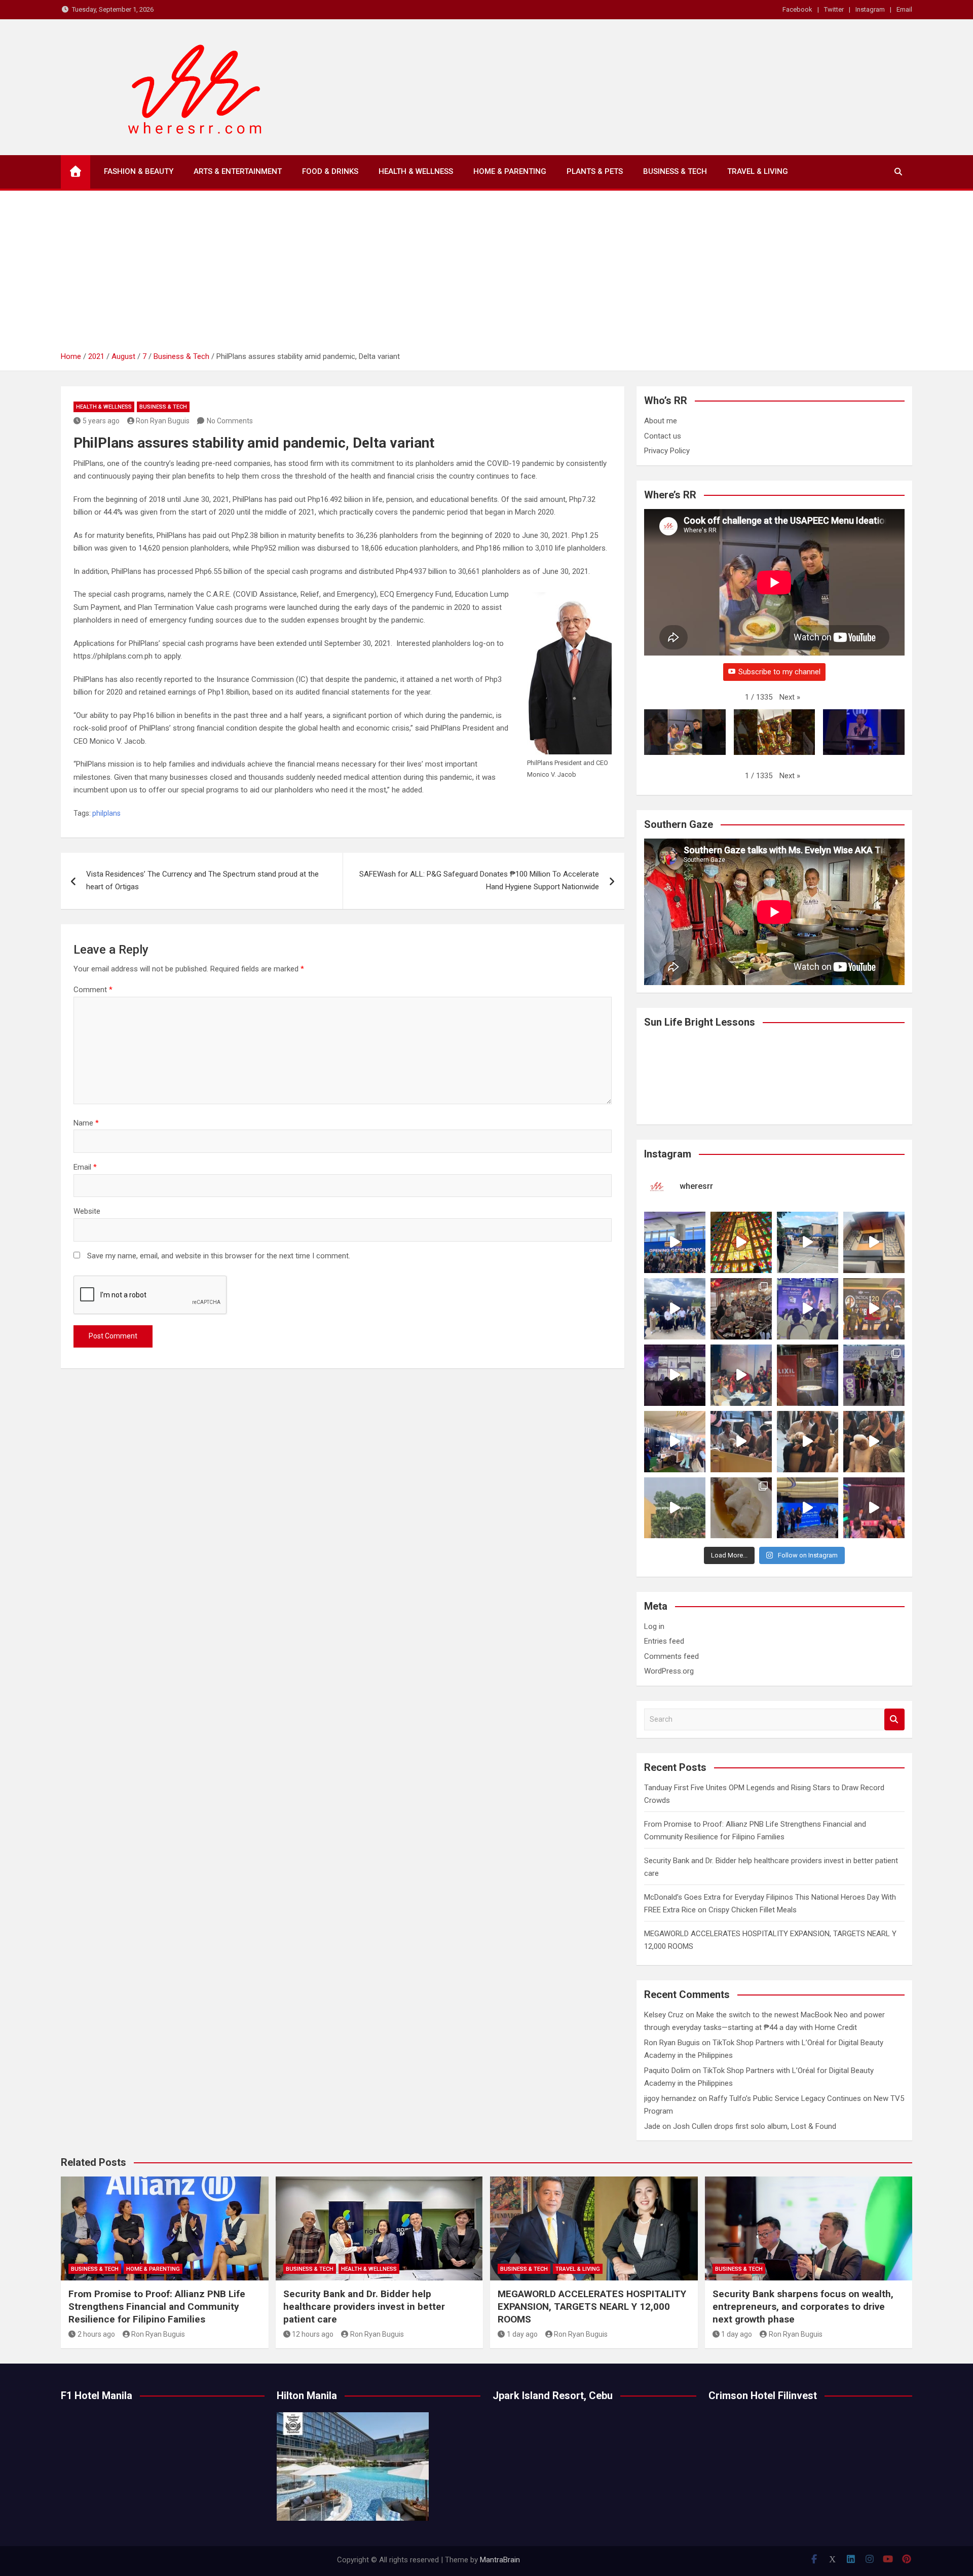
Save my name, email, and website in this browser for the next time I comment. (219, 1256)
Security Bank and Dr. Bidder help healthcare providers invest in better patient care (364, 2306)
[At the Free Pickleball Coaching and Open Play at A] (808, 1242)
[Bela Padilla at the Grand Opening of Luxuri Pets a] (808, 1442)
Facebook (797, 9)
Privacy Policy (667, 451)
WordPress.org (669, 1671)
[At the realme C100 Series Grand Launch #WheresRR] (675, 1375)
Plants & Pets (595, 171)
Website (87, 1211)
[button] (790, 698)
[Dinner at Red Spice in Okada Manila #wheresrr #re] (741, 1508)
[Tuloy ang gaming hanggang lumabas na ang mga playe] (874, 1375)
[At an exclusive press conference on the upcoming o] (808, 1508)
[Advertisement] (486, 274)
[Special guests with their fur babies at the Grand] (741, 1442)
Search (894, 1719)
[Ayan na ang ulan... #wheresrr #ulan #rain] (675, 1508)
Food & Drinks (330, 171)
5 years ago (101, 421)
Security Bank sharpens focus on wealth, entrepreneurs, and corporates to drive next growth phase (803, 2306)
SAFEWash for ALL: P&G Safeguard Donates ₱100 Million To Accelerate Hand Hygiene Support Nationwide (479, 881)
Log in (654, 1626)
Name (86, 1123)
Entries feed (664, 1641)
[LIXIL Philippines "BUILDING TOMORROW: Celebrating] (741, 1375)
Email (904, 9)
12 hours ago (313, 2334)
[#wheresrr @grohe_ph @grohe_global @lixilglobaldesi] (808, 1375)
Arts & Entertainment (238, 171)
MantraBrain (500, 2560)
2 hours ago (96, 2334)
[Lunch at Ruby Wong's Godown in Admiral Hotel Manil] (741, 1309)
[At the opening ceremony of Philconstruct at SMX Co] (675, 1242)
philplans (106, 813)
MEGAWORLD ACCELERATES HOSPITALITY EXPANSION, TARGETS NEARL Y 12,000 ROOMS (592, 2306)
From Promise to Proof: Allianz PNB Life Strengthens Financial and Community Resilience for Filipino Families (157, 2306)
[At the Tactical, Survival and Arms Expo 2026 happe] (874, 1309)
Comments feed (671, 1656)
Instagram (870, 9)
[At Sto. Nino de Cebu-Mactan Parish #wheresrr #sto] (741, 1242)
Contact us (663, 436)
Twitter (834, 9)
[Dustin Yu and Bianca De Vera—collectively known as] (874, 1442)
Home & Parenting (510, 171)
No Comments (230, 421)
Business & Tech (675, 171)
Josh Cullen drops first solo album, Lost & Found (755, 2126)
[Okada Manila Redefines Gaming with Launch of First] (874, 1508)
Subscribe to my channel (779, 672)
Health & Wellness (416, 171)
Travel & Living (758, 171)
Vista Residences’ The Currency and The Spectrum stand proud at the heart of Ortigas (202, 881)
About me (661, 421)
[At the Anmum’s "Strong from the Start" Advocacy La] (808, 1309)
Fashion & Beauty (139, 171)
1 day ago (522, 2334)
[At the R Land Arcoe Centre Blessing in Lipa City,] (675, 1309)
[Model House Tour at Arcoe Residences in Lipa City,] (874, 1242)
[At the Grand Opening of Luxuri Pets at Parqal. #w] (675, 1442)
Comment (93, 990)
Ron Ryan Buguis (163, 421)
